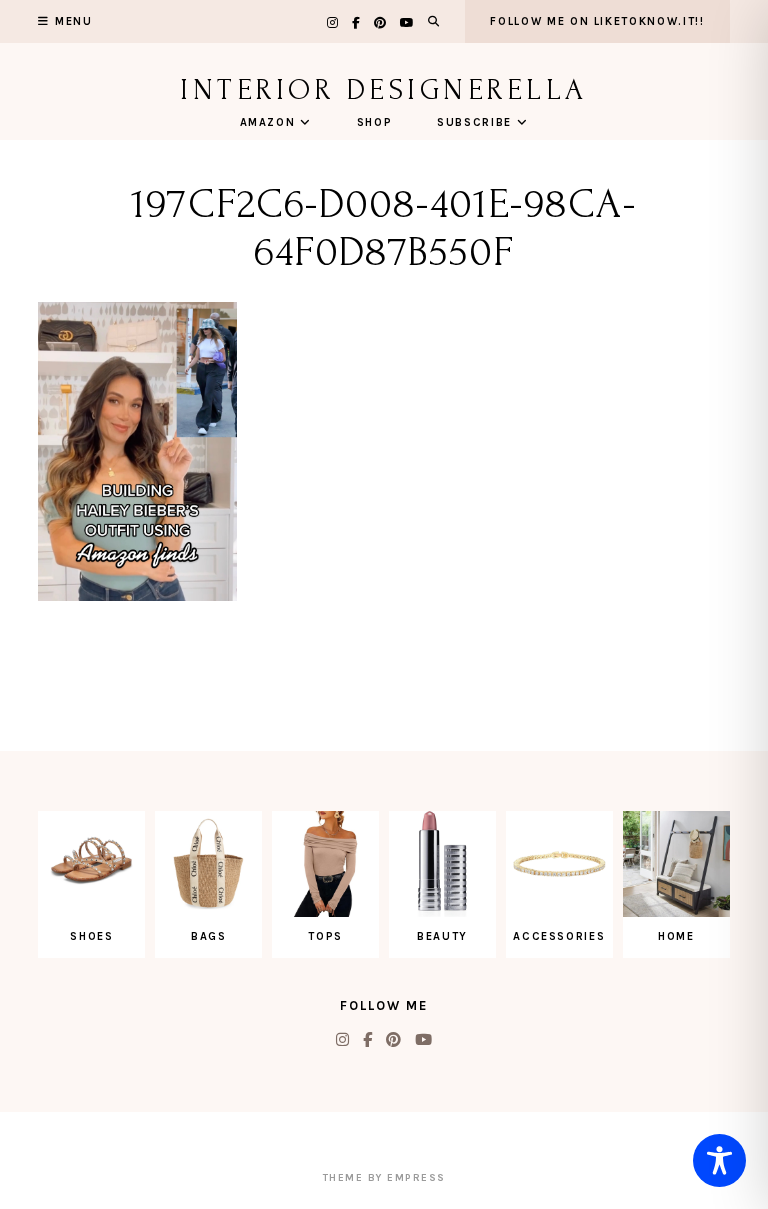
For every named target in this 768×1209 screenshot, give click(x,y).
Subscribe (474, 122)
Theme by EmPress (384, 1178)
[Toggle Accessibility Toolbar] (719, 1160)
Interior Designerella (384, 89)
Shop (375, 122)
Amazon (268, 122)
